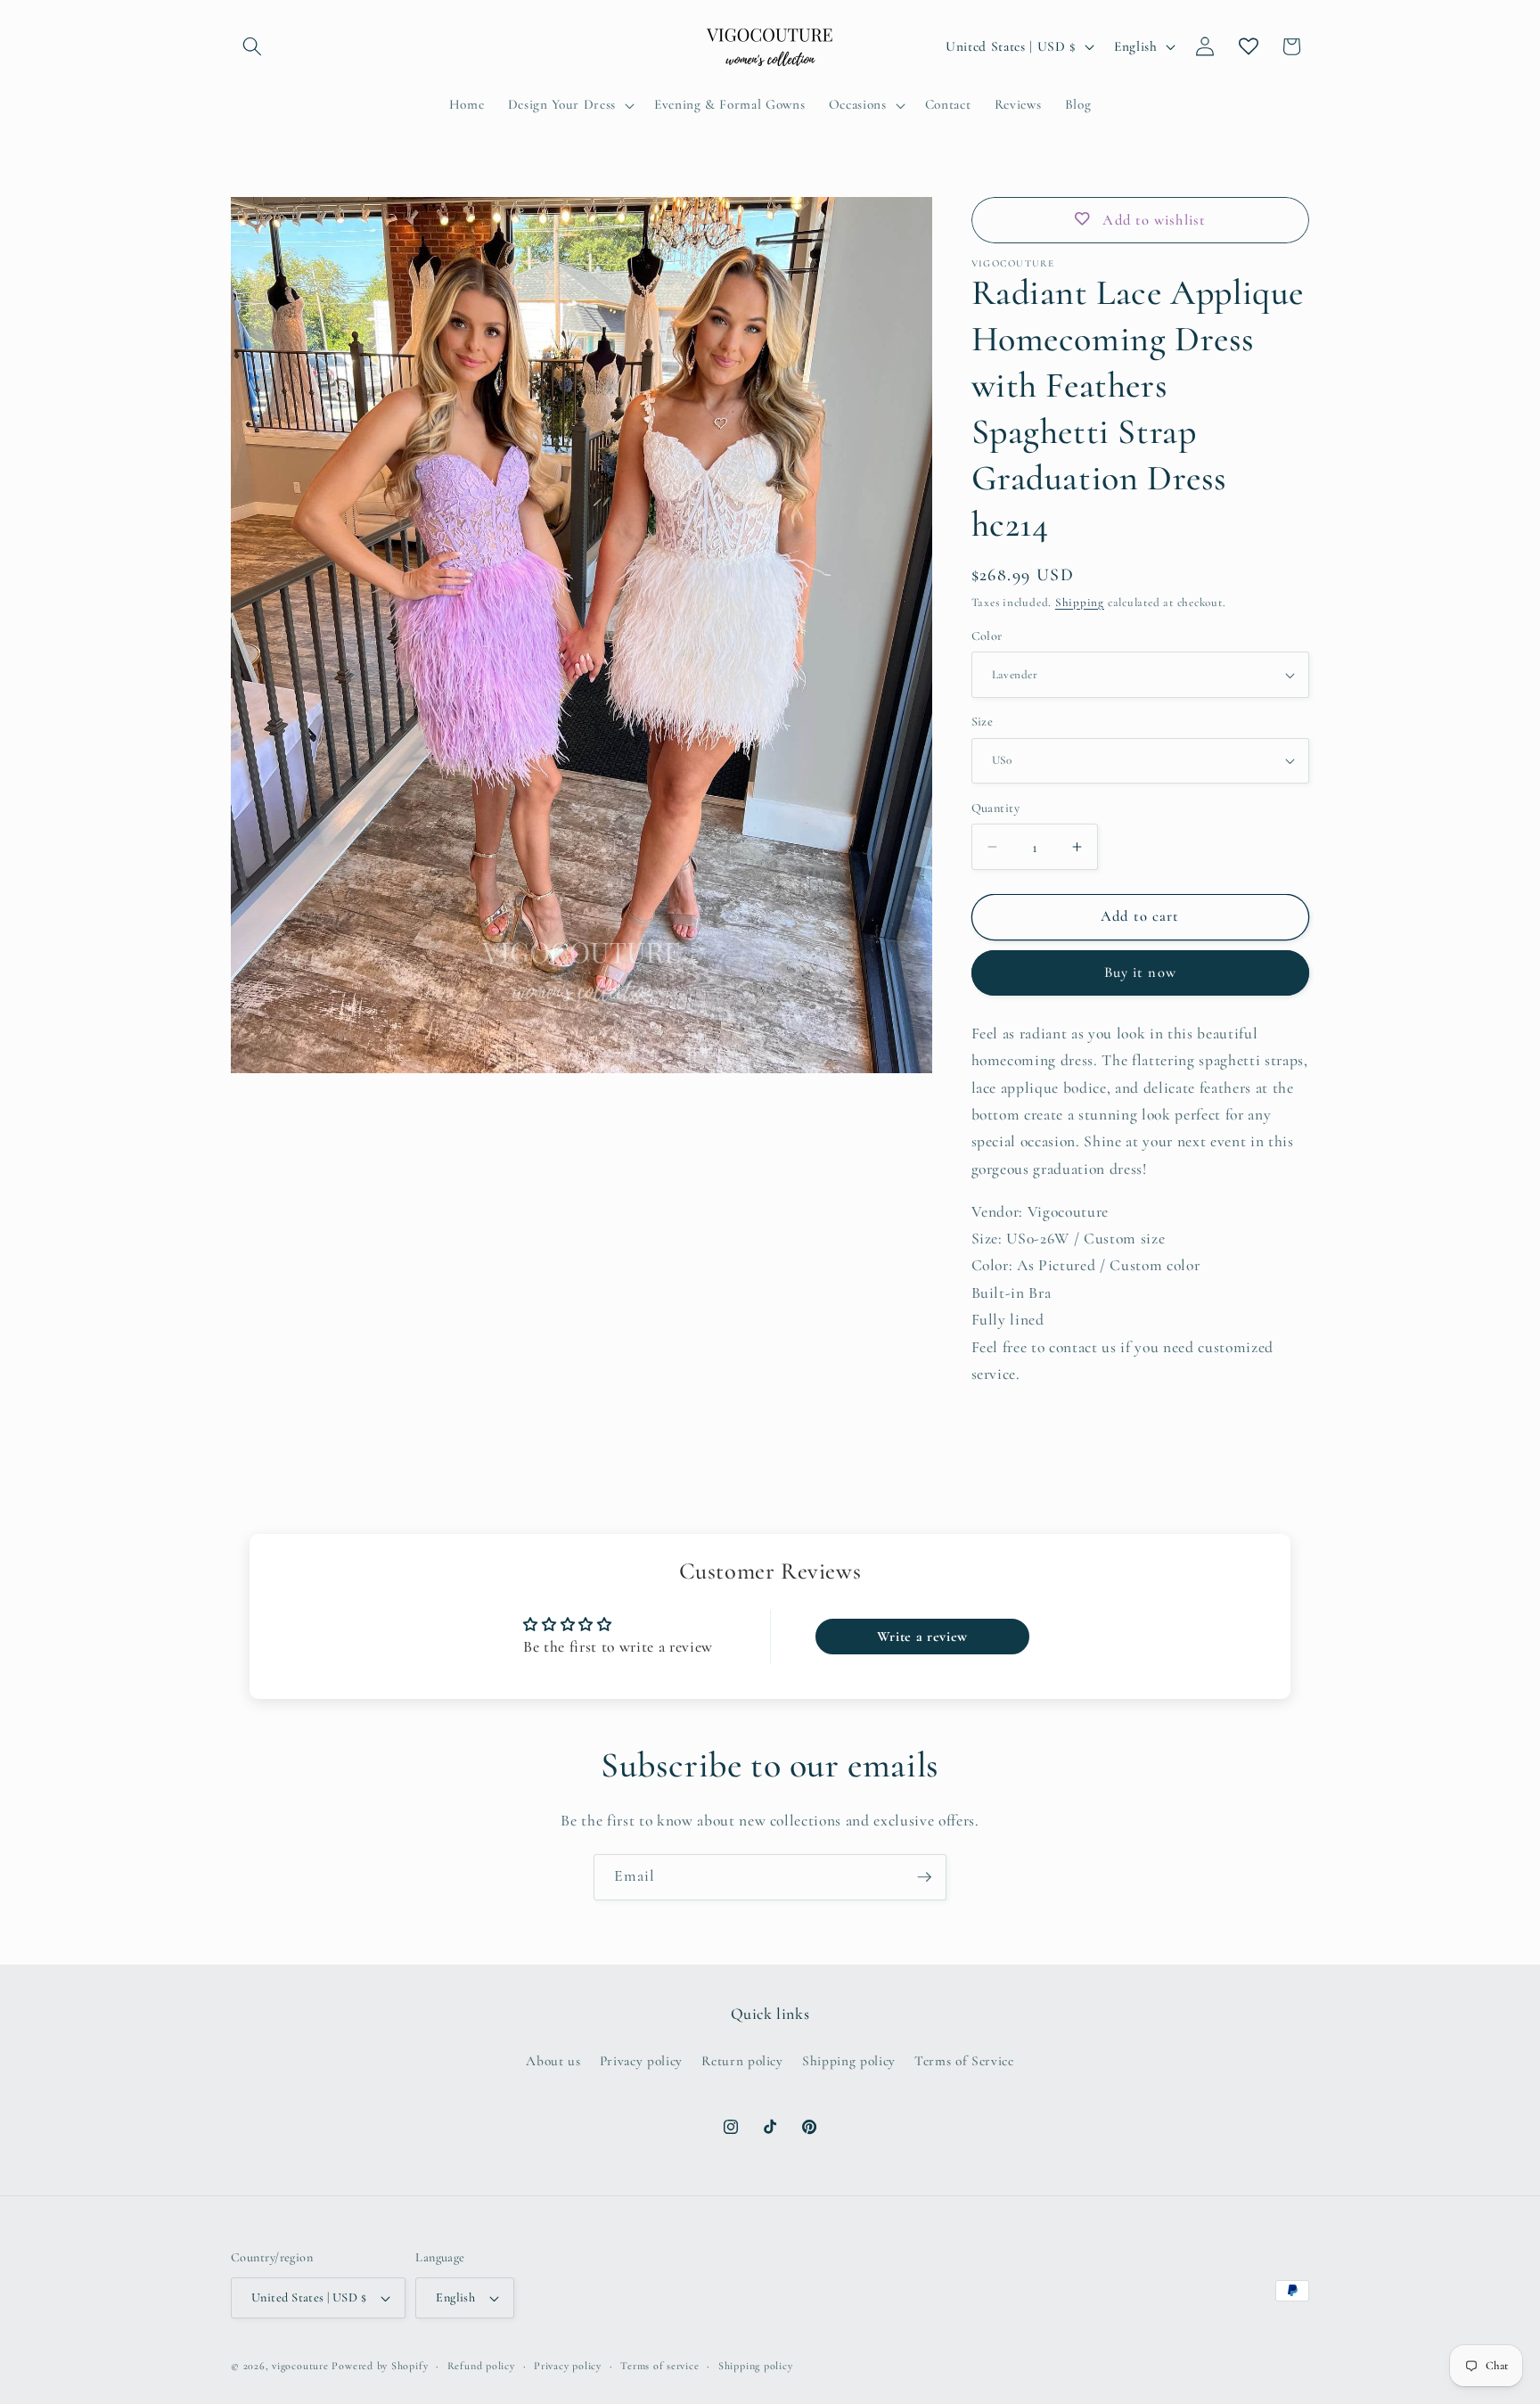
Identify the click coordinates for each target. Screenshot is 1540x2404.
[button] (252, 46)
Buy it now (1140, 972)
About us (553, 2061)
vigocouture (300, 2366)
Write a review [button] (922, 1637)
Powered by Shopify (380, 2366)
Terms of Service (964, 2061)
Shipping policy (849, 2061)
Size (983, 722)
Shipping (1080, 603)
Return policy (742, 2061)
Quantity (996, 808)
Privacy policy (641, 2061)
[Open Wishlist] (1249, 46)
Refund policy (481, 2366)
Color (987, 636)
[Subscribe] (924, 1877)
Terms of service (659, 2366)
